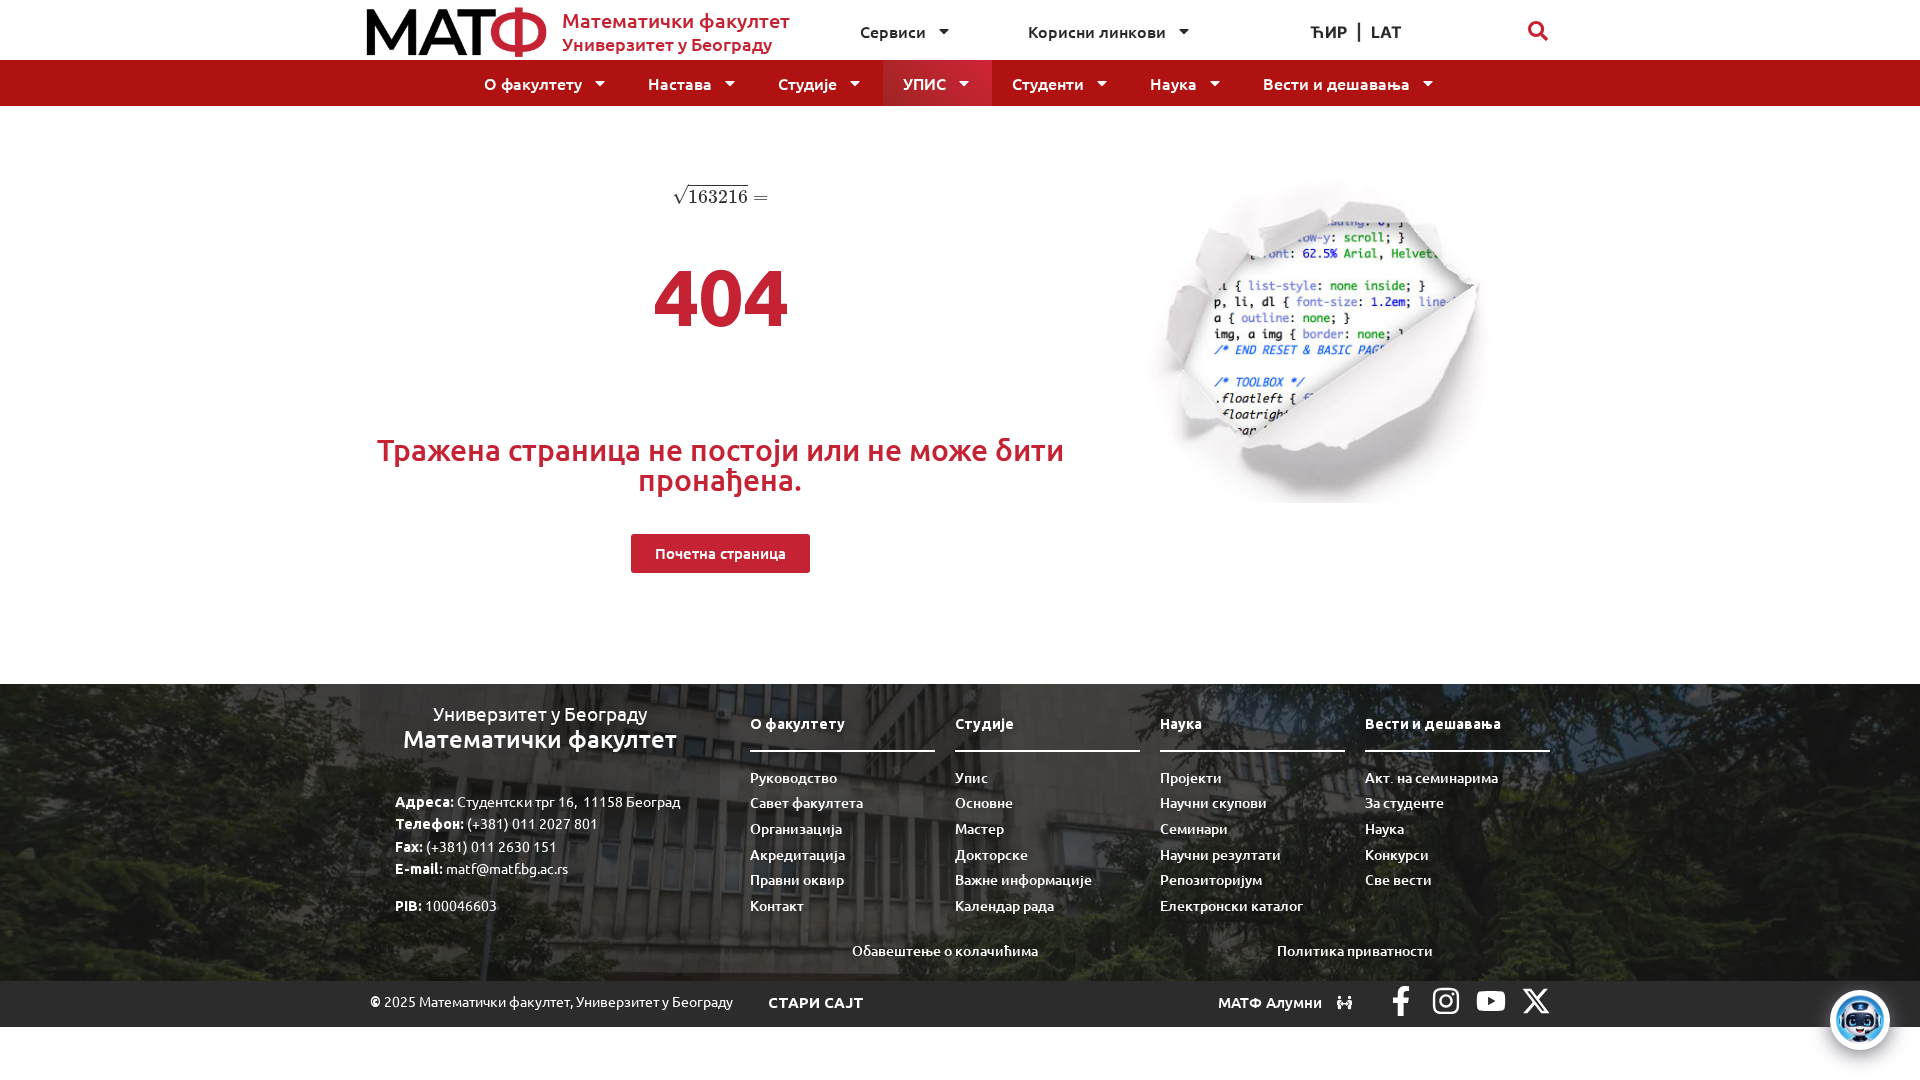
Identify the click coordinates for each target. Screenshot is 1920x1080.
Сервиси (893, 31)
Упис (924, 83)
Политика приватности (1355, 950)
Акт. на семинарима (1431, 777)
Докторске (991, 854)
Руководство (793, 777)
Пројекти (1191, 777)
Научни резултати (1220, 854)
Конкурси (1397, 854)
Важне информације (1023, 879)
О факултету (533, 83)
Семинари (1194, 828)
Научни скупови (1213, 802)
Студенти (1048, 83)
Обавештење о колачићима (945, 950)
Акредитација (797, 854)
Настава (680, 83)
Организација (796, 828)
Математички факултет (676, 20)
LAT (1386, 32)
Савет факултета (806, 802)
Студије (807, 83)
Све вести (1398, 879)
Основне (984, 802)
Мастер (979, 828)
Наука (1173, 83)
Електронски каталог (1231, 905)
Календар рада (1004, 905)
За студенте (1404, 802)
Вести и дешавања (1336, 83)
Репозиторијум (1211, 879)
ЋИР (1328, 32)
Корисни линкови (1097, 31)
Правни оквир (797, 879)
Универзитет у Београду (667, 43)
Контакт (777, 905)
